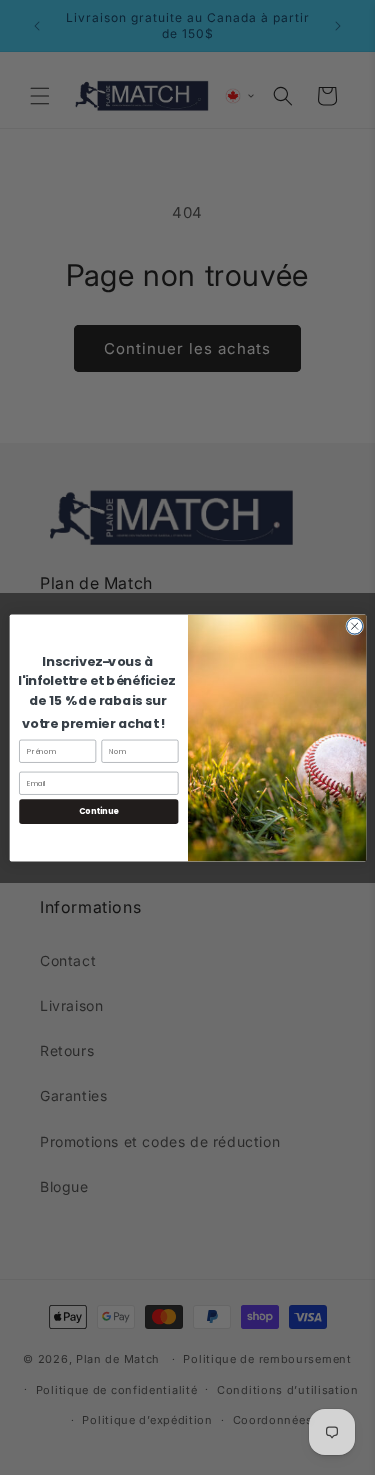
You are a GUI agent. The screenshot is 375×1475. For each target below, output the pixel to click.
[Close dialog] (354, 626)
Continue (98, 810)
